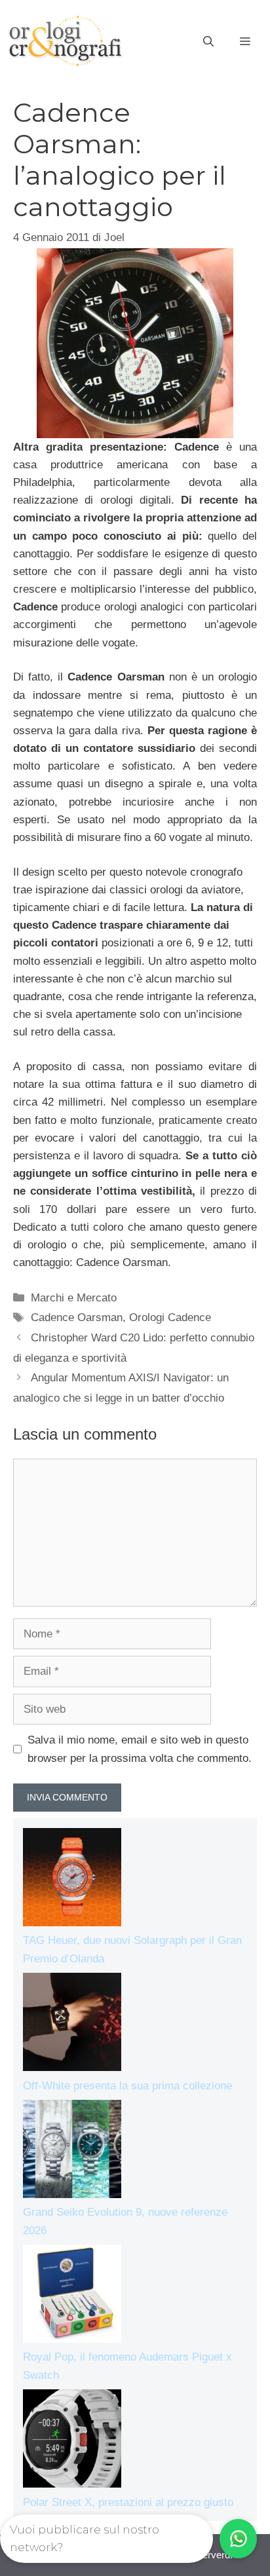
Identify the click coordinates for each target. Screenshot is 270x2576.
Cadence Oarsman (77, 1317)
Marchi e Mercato (74, 1298)
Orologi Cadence (170, 1317)
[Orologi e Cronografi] (66, 41)
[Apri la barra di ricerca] (208, 42)
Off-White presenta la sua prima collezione (127, 2086)
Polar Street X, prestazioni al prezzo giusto (128, 2502)
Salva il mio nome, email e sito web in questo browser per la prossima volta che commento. (140, 1749)
